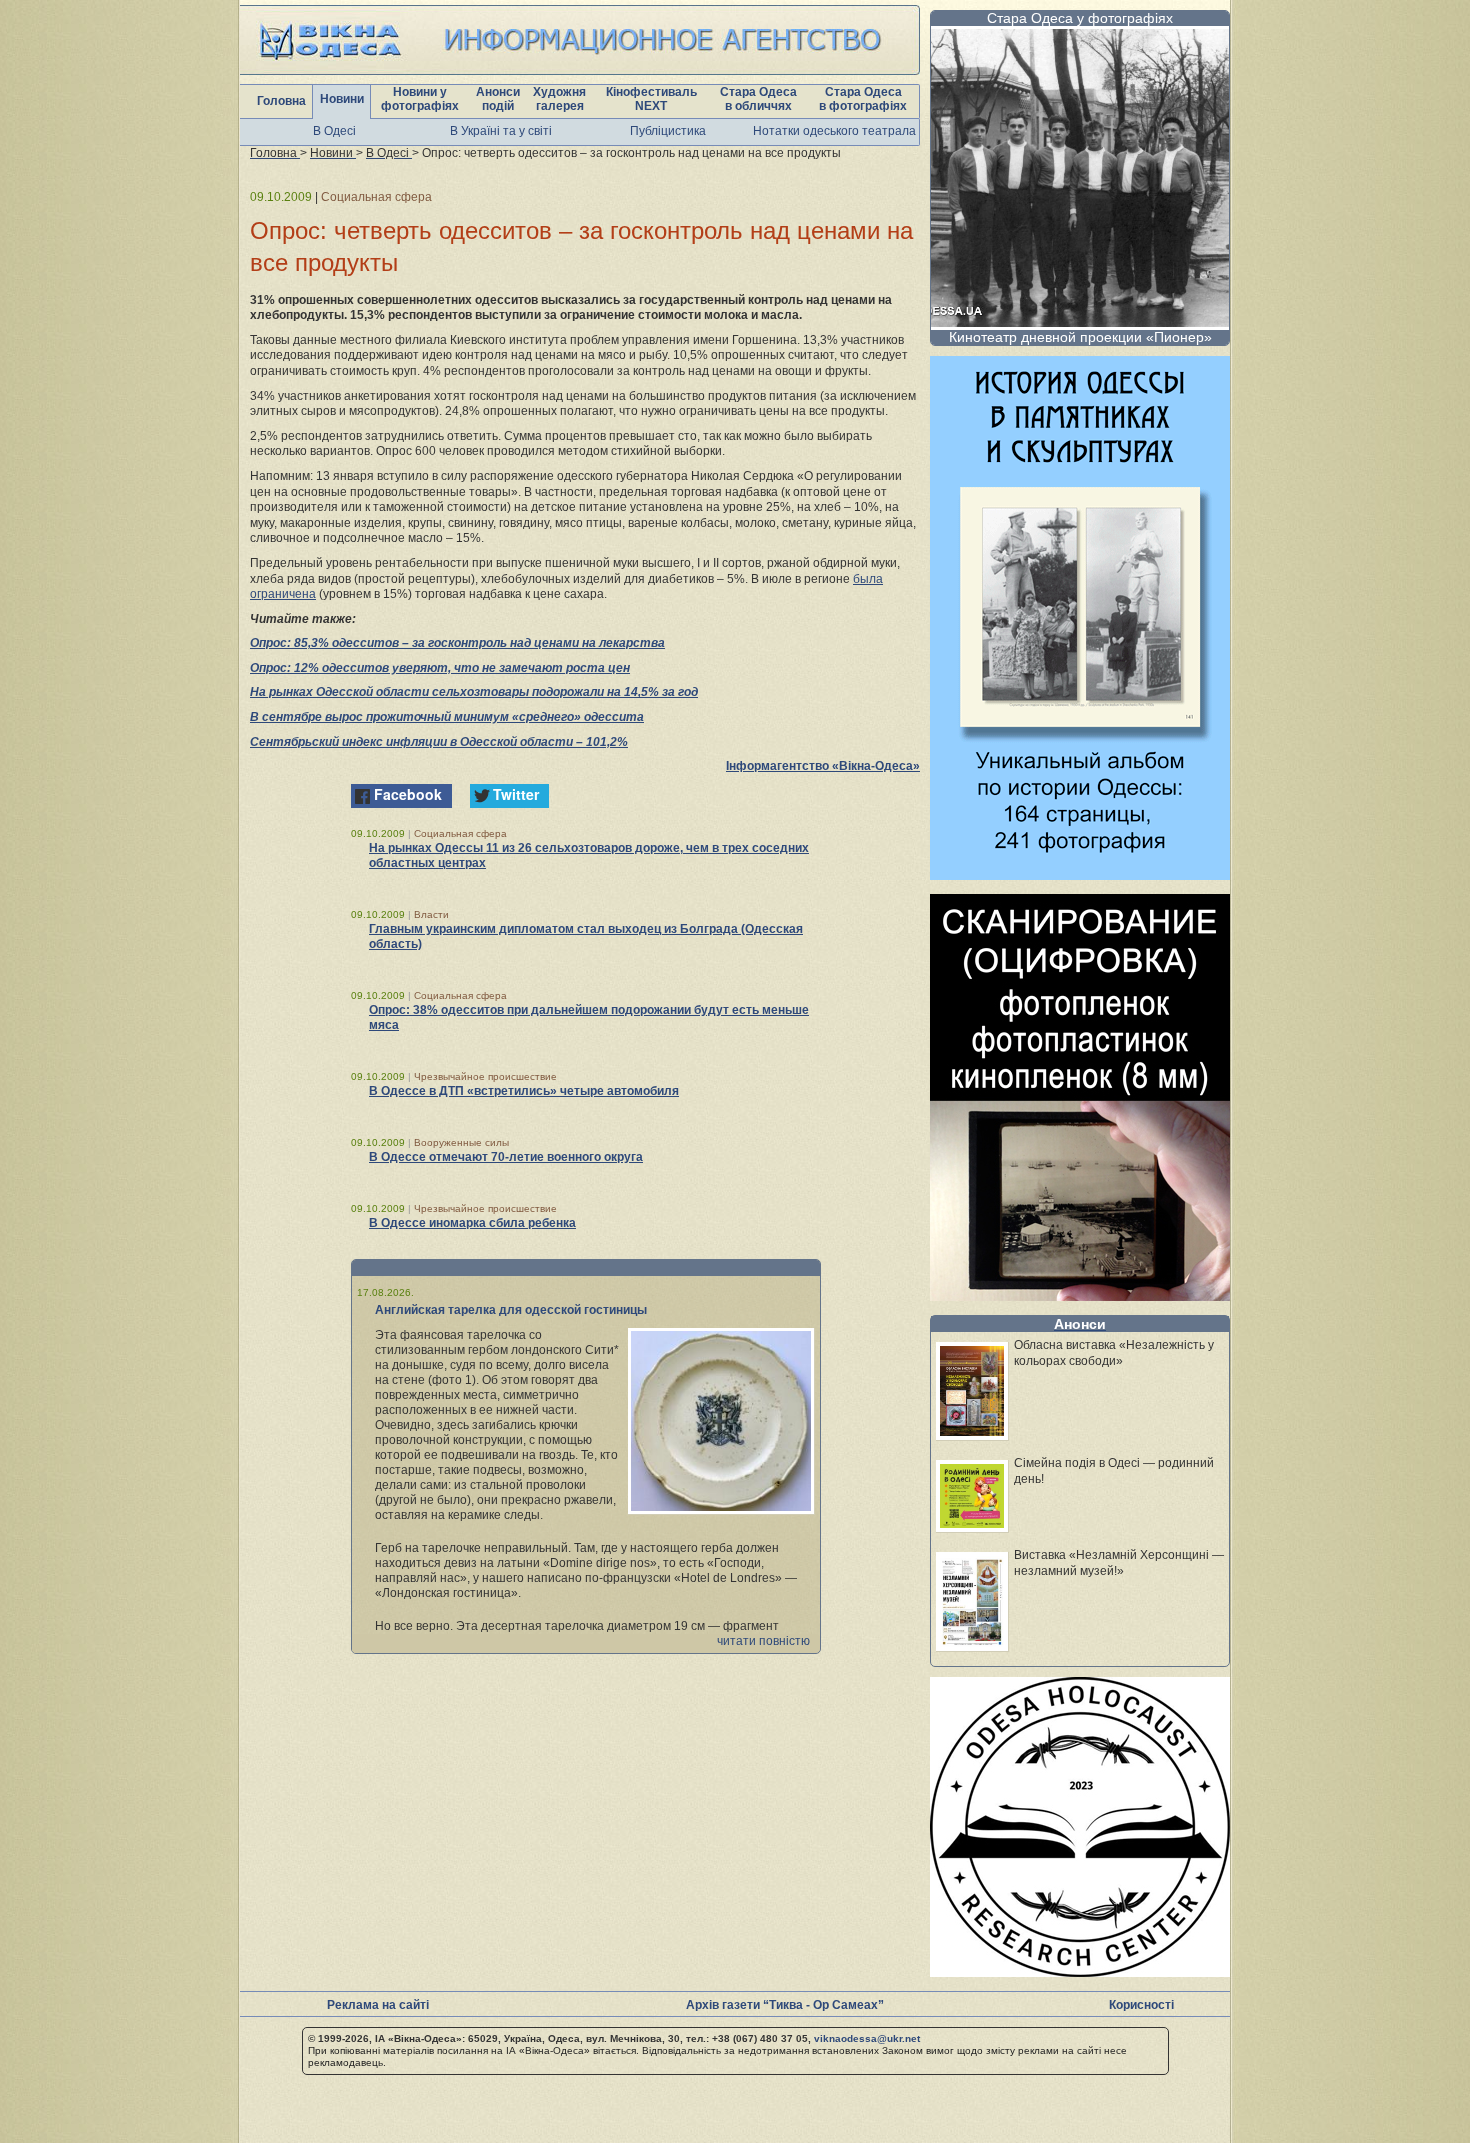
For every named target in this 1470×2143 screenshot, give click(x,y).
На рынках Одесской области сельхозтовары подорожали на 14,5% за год (474, 692)
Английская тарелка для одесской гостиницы (511, 1310)
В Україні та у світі (501, 131)
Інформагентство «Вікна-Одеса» (823, 766)
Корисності (1141, 2005)
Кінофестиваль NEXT (651, 99)
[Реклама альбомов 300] (1080, 874)
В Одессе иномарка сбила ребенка (472, 1223)
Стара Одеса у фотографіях (1080, 18)
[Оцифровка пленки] (1080, 1295)
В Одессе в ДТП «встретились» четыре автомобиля (524, 1091)
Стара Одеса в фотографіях (863, 99)
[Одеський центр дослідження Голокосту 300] (1080, 1971)
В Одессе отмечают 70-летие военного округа (506, 1157)
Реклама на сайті (378, 2005)
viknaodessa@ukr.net (867, 2038)
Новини (342, 99)
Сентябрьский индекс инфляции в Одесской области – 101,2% (439, 742)
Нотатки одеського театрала (834, 131)
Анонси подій (498, 99)
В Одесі (334, 131)
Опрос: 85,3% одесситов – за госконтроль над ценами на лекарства (457, 643)
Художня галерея (559, 99)
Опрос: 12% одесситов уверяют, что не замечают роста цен (440, 668)
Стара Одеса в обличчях (758, 99)
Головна (281, 101)
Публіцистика (668, 131)
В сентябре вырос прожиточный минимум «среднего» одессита (447, 717)
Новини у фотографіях (420, 99)
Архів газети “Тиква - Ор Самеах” (785, 2005)
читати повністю (763, 1641)
